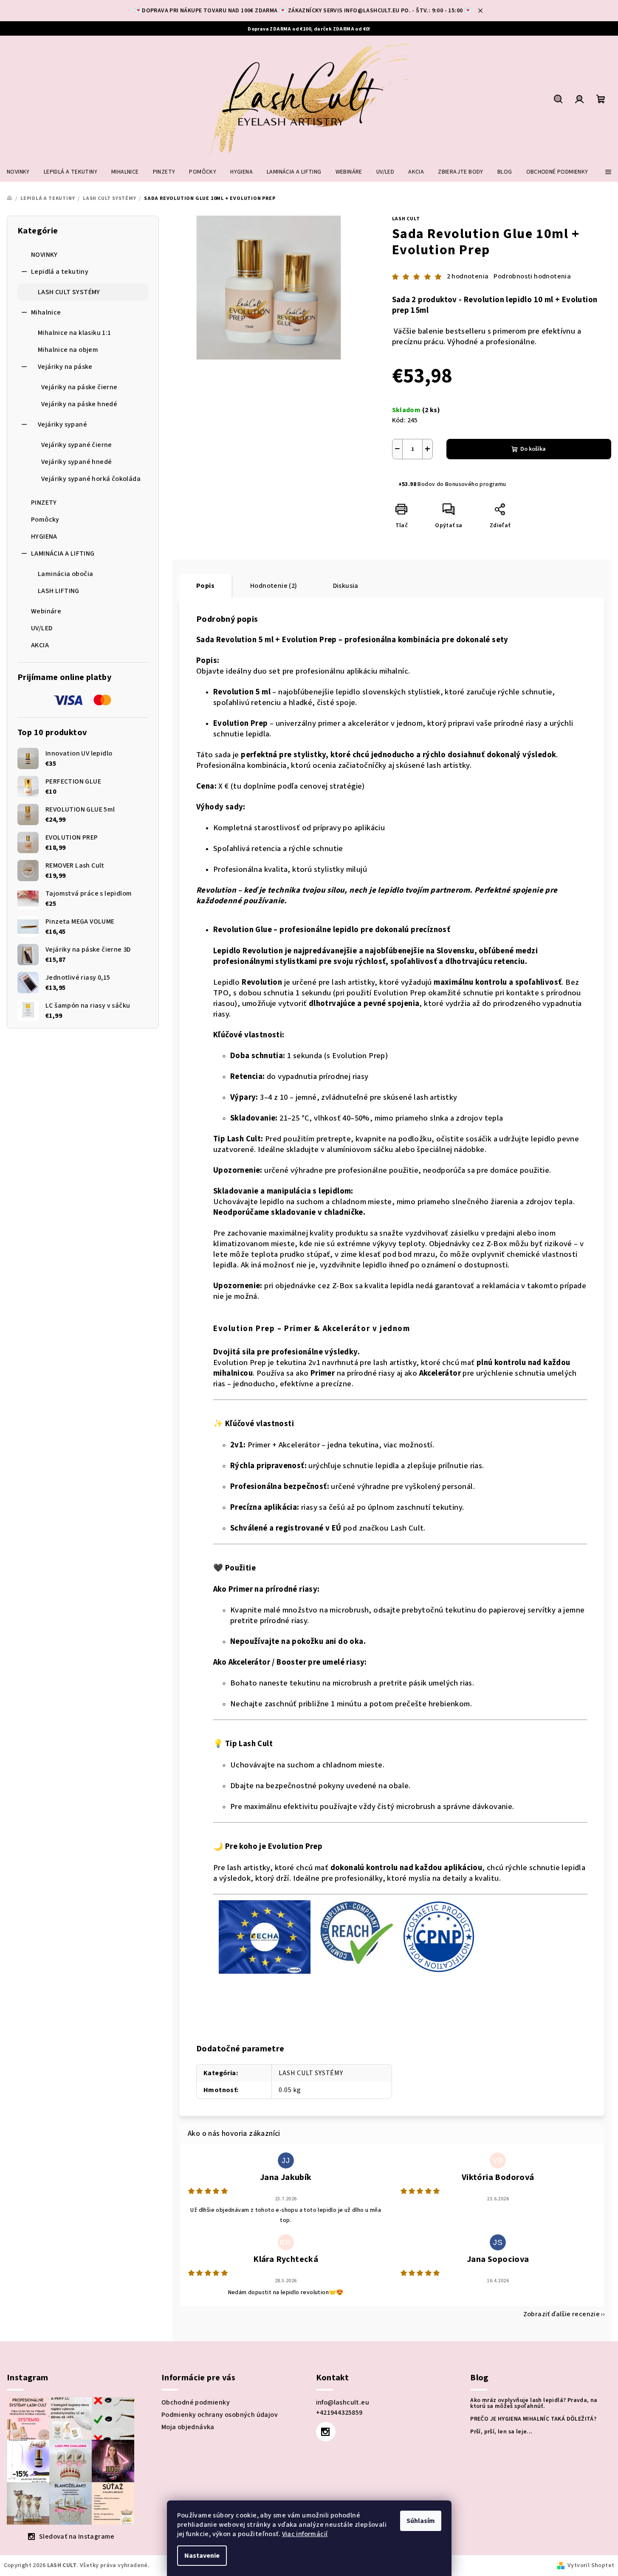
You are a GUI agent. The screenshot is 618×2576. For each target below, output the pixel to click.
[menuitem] (18, 172)
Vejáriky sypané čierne (77, 445)
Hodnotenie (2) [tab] (274, 586)
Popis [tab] (205, 586)
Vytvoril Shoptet (591, 2565)
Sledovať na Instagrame (77, 2537)
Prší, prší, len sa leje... (501, 2432)
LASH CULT (406, 219)
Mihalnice (46, 312)
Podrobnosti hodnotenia (532, 276)
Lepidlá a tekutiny (60, 272)
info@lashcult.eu (343, 2402)
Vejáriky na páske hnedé (79, 404)
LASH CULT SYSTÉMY (69, 292)
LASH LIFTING (59, 591)
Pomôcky (45, 520)
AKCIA (40, 645)
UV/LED (42, 628)
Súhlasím (421, 2521)
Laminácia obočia (65, 574)
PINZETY (44, 503)
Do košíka (533, 449)
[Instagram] (326, 2432)
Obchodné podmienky (196, 2402)
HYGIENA (44, 537)
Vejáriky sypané (62, 424)
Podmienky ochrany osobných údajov (220, 2415)
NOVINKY (44, 255)
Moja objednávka (188, 2427)
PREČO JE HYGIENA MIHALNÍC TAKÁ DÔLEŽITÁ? (533, 2419)
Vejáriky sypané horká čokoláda (91, 479)
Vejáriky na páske (65, 367)
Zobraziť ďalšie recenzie (562, 2314)
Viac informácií (305, 2534)
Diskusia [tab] (346, 586)
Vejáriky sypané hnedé (76, 462)
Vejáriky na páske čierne (79, 387)
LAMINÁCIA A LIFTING (63, 553)
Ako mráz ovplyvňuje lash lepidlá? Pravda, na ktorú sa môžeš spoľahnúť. (534, 2403)
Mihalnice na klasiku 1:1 (75, 333)
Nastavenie (202, 2556)
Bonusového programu (476, 484)
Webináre (46, 611)
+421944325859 (339, 2413)
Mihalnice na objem (68, 350)
